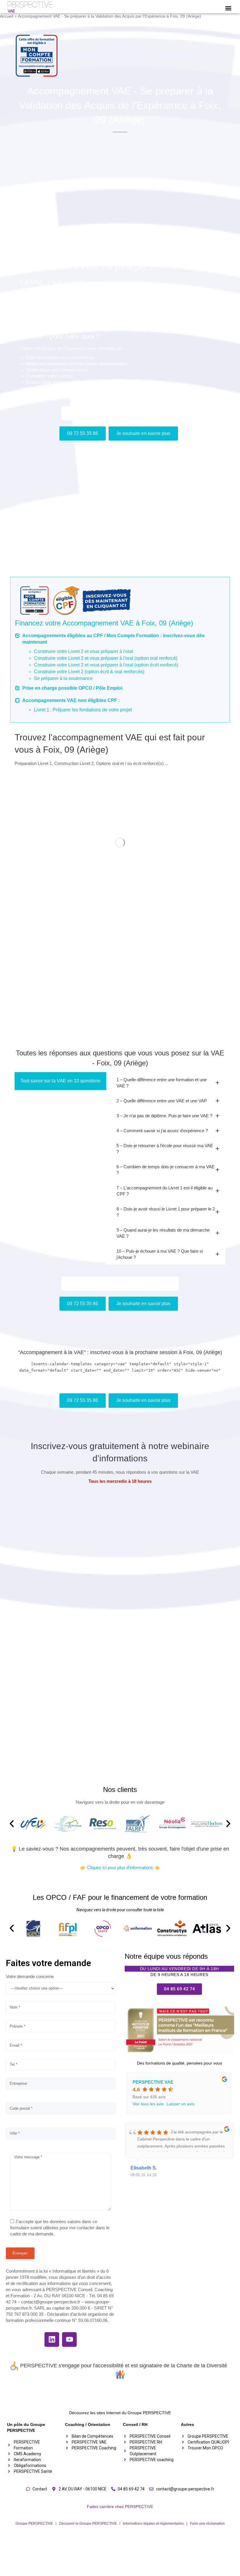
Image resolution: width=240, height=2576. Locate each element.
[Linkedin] (52, 2339)
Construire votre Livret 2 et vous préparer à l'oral (84, 651)
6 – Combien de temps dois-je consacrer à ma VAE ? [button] (166, 1170)
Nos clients (120, 1789)
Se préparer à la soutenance (63, 678)
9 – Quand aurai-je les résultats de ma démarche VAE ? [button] (163, 1233)
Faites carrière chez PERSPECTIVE (120, 2507)
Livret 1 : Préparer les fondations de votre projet (83, 710)
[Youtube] (69, 2339)
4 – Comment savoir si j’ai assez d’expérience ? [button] (162, 1131)
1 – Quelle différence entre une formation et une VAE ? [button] (162, 1083)
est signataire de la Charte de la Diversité (179, 2366)
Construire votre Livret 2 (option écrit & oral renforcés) (89, 672)
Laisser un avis (180, 2104)
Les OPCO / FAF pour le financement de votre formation (120, 1897)
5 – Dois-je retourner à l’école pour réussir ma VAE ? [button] (165, 1149)
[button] (228, 8)
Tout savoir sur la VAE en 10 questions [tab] (60, 1081)
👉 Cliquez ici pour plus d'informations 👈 (120, 1867)
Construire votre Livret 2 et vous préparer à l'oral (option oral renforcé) (106, 658)
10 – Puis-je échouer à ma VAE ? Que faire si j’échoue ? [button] (160, 1254)
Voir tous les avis (148, 2104)
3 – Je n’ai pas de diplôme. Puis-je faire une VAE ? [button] (164, 1116)
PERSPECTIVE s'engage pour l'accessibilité (72, 2366)
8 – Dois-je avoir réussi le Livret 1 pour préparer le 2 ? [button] (166, 1212)
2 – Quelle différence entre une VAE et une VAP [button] (162, 1101)
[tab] (166, 1083)
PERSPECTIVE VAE (153, 2082)
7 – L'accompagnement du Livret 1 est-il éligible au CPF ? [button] (164, 1191)
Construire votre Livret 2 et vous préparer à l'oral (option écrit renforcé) (106, 665)
